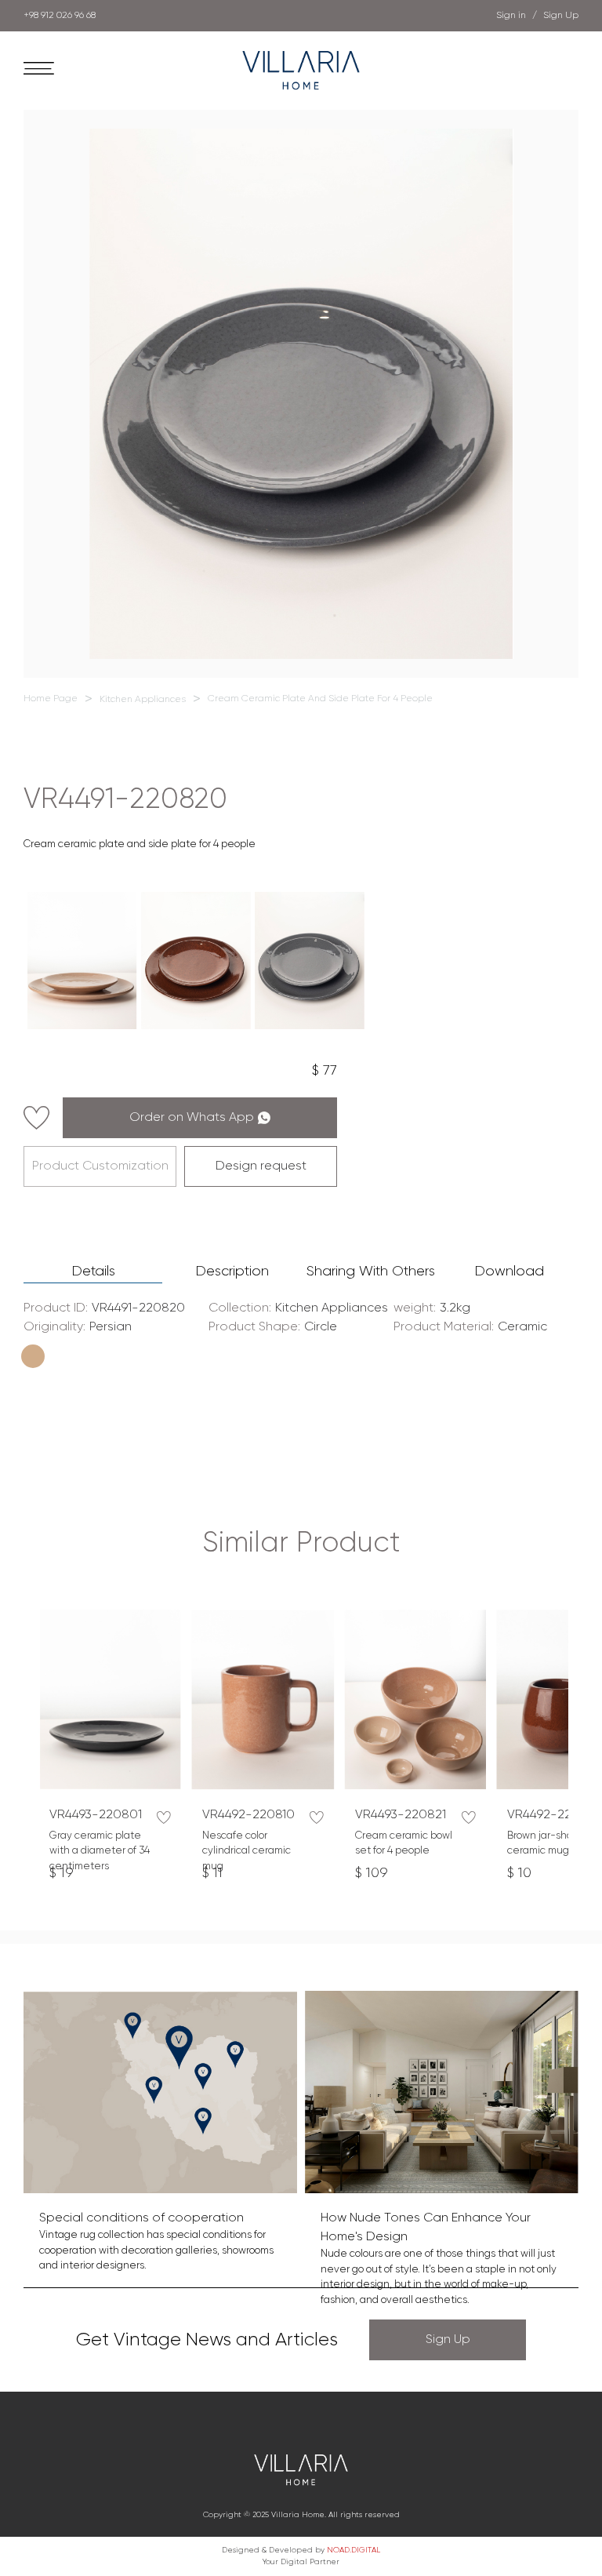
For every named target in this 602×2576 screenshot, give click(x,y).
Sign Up (448, 2340)
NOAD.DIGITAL (354, 2550)
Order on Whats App (192, 1118)
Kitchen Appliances (143, 700)
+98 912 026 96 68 (60, 16)
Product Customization (100, 1166)
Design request (261, 1166)
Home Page (51, 699)
